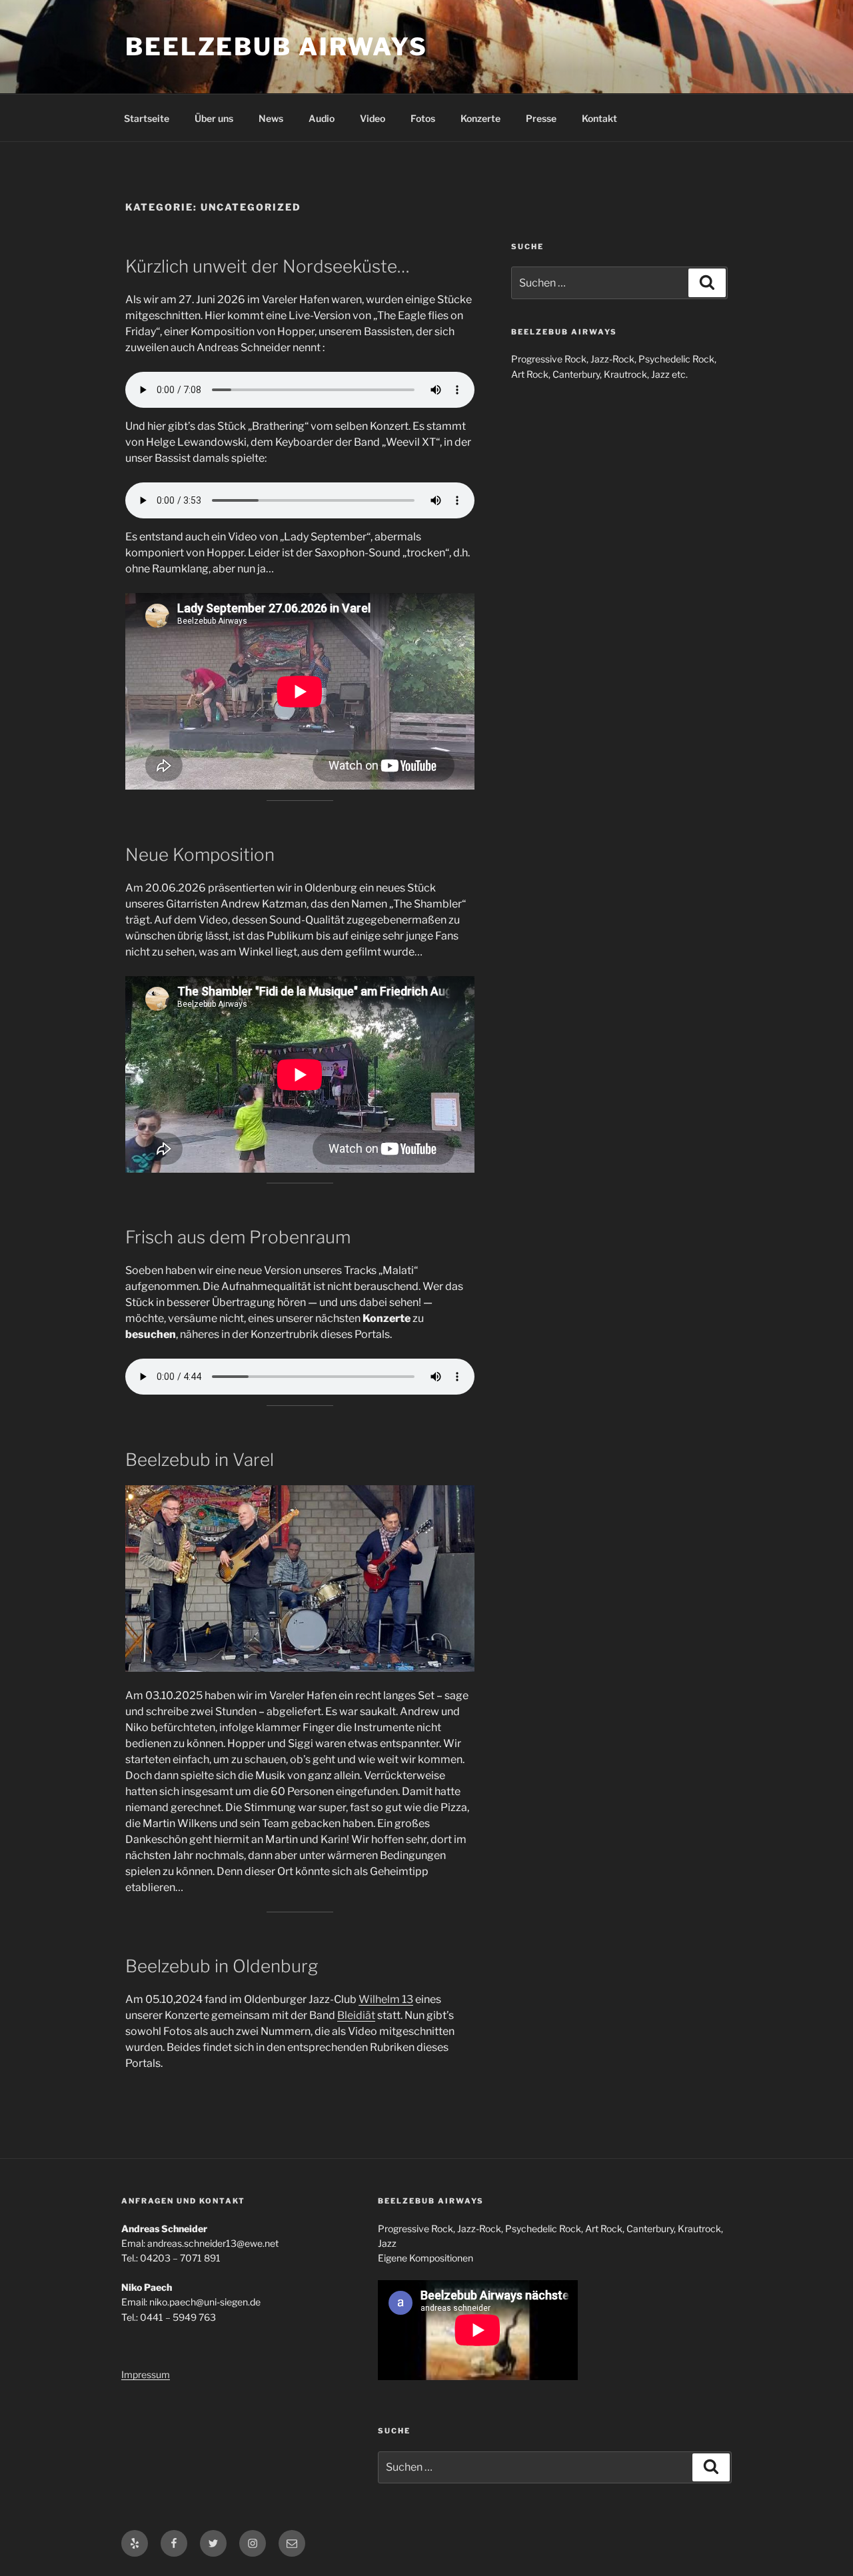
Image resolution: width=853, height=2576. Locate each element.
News (271, 118)
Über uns (214, 118)
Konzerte (480, 118)
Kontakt (599, 118)
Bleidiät (356, 2015)
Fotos (423, 118)
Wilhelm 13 (386, 1999)
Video (373, 118)
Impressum (146, 2374)
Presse (541, 118)
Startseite (147, 118)
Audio (322, 118)
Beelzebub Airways (277, 47)
